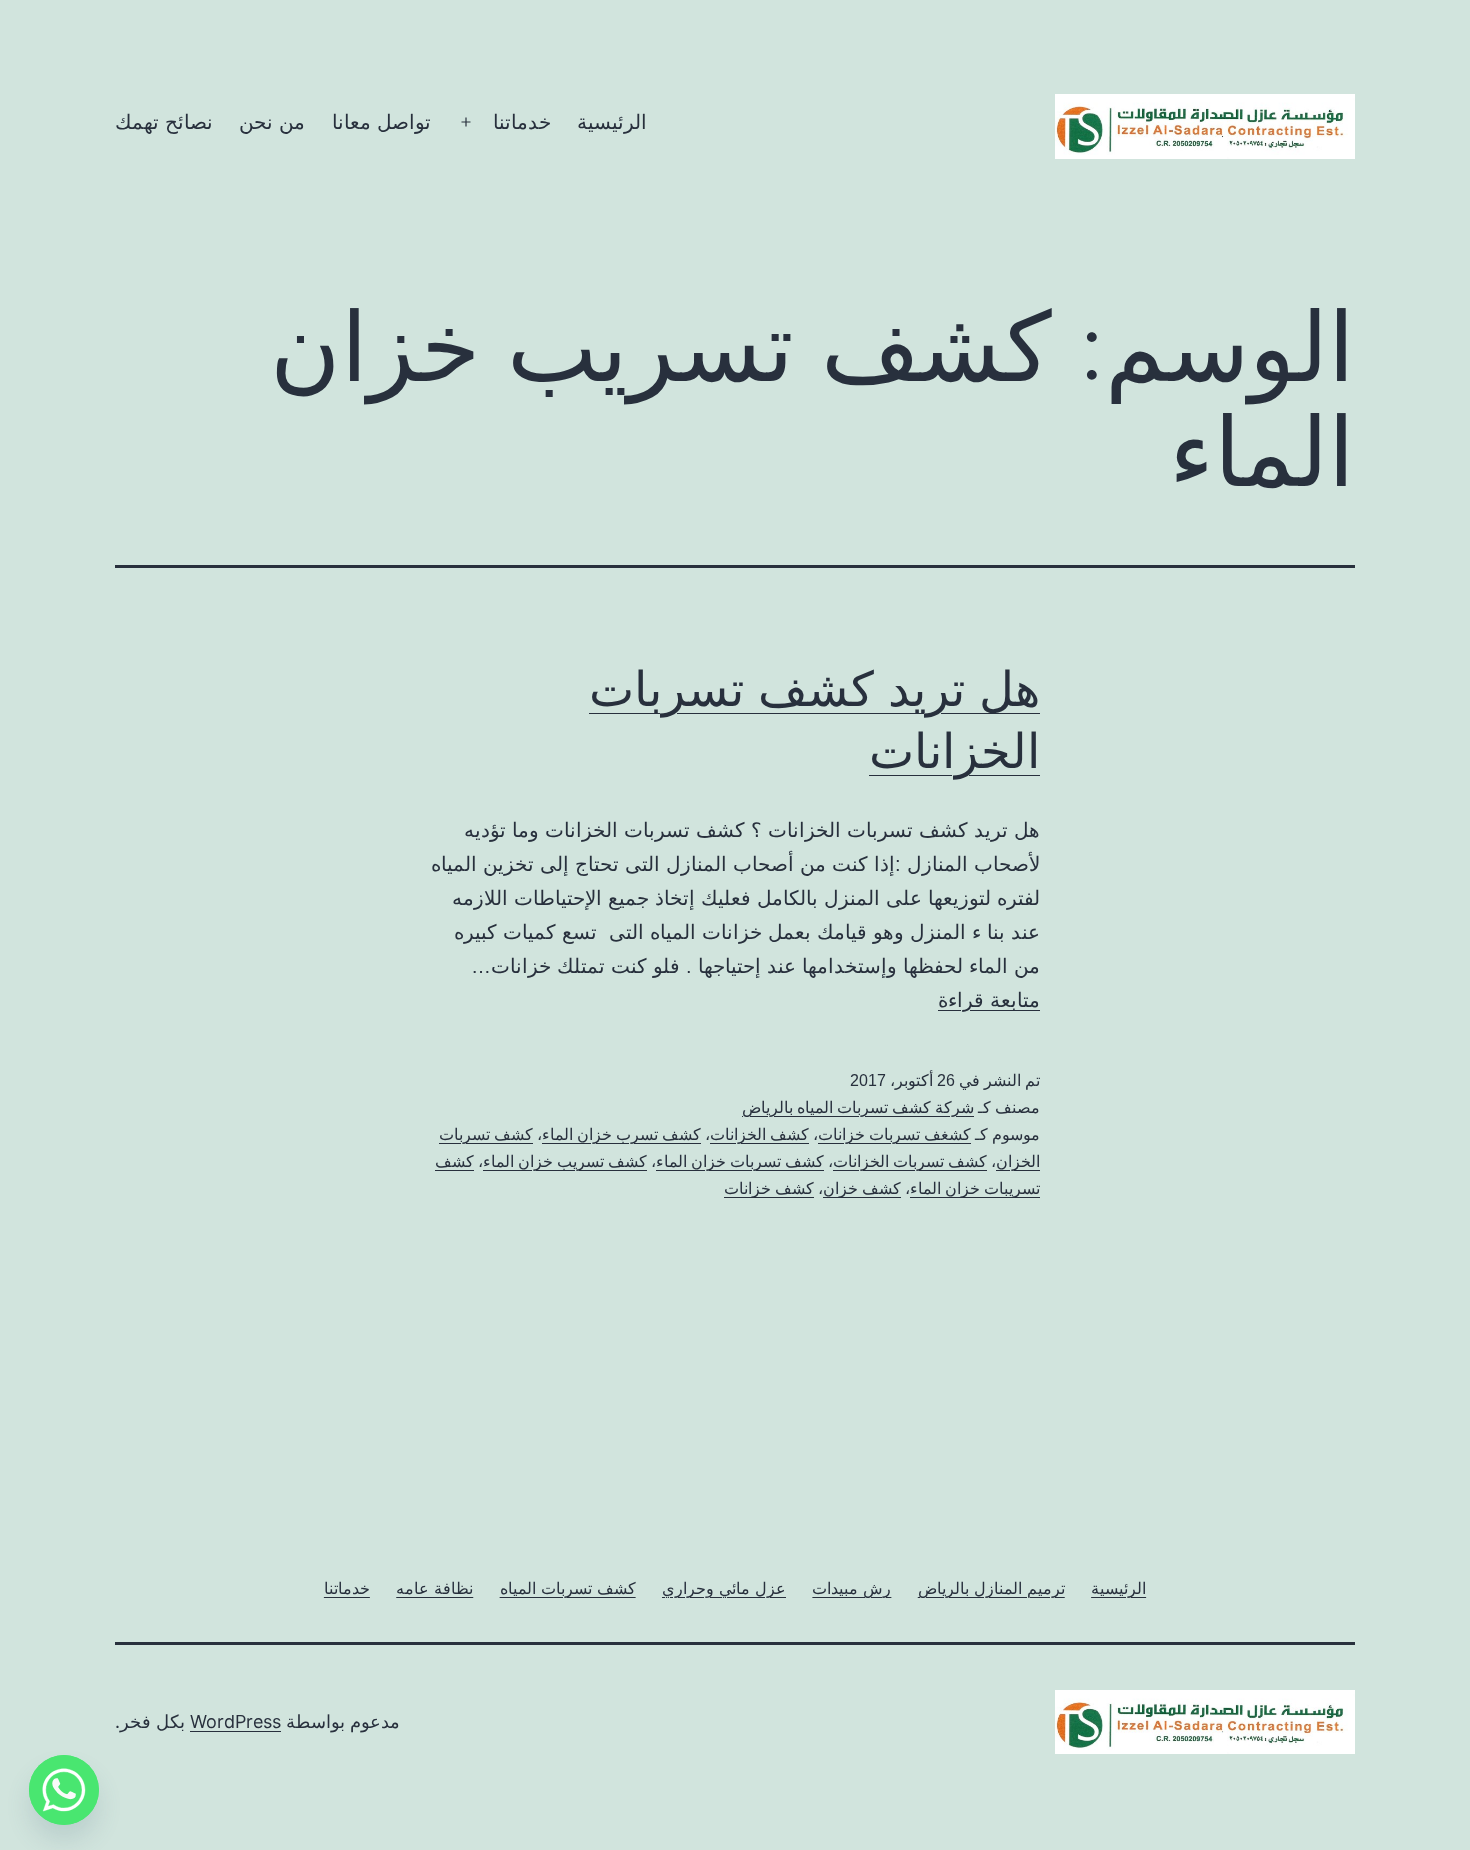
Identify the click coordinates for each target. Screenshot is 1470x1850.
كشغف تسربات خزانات (894, 1134)
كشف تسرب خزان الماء (621, 1134)
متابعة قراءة (989, 1000)
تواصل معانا (381, 122)
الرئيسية (612, 122)
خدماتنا (522, 122)
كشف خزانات (769, 1188)
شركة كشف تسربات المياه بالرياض (858, 1107)
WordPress (235, 1721)
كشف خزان (862, 1188)
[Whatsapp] (64, 1790)
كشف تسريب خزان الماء (565, 1161)
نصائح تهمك (164, 122)
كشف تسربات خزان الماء (740, 1161)
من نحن (272, 122)
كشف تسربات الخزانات (910, 1161)
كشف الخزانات (759, 1134)
